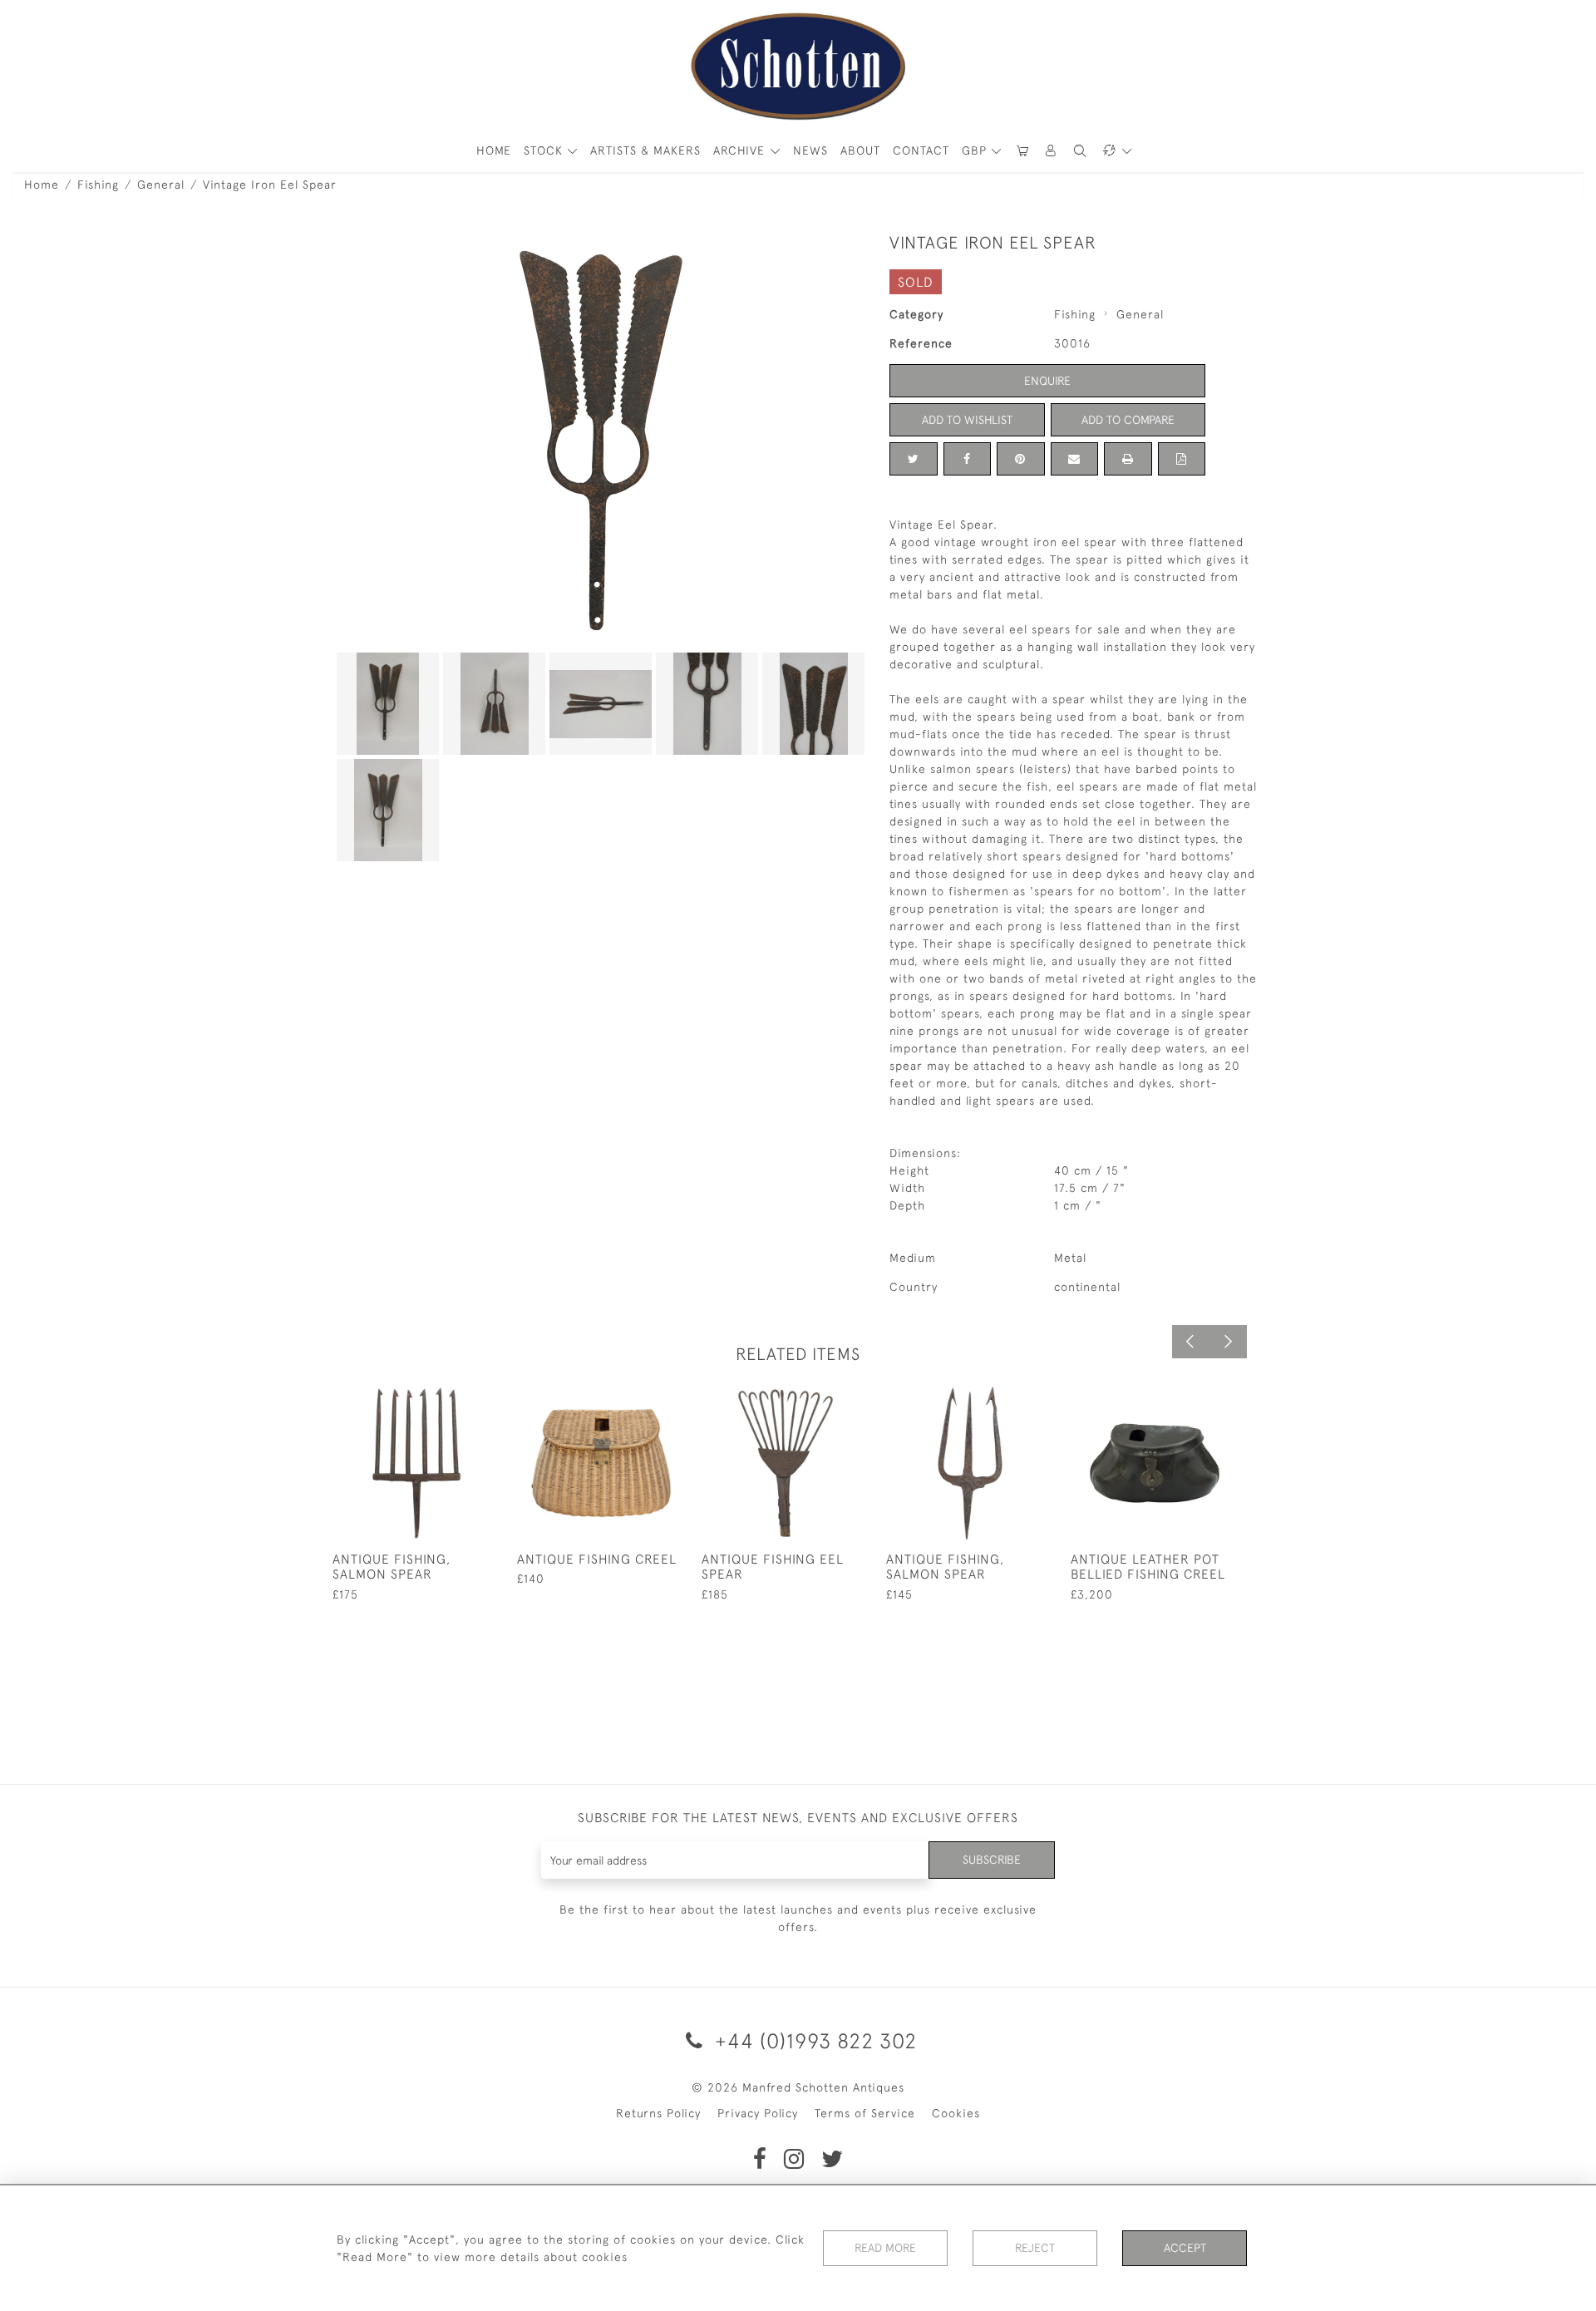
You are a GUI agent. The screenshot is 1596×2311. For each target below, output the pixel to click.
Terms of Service (865, 2113)
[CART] (1022, 151)
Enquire (1047, 381)
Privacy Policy (758, 2113)
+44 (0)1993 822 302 (813, 2040)
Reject (1035, 2248)
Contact (921, 150)
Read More (885, 2248)
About (860, 150)
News (810, 150)
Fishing (98, 185)
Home (42, 185)
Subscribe (992, 1860)
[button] (1052, 151)
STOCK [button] (545, 150)
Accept (1185, 2248)
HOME (494, 150)
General (161, 185)
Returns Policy (658, 2113)
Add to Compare (1128, 420)
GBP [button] (976, 150)
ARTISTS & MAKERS (645, 150)
